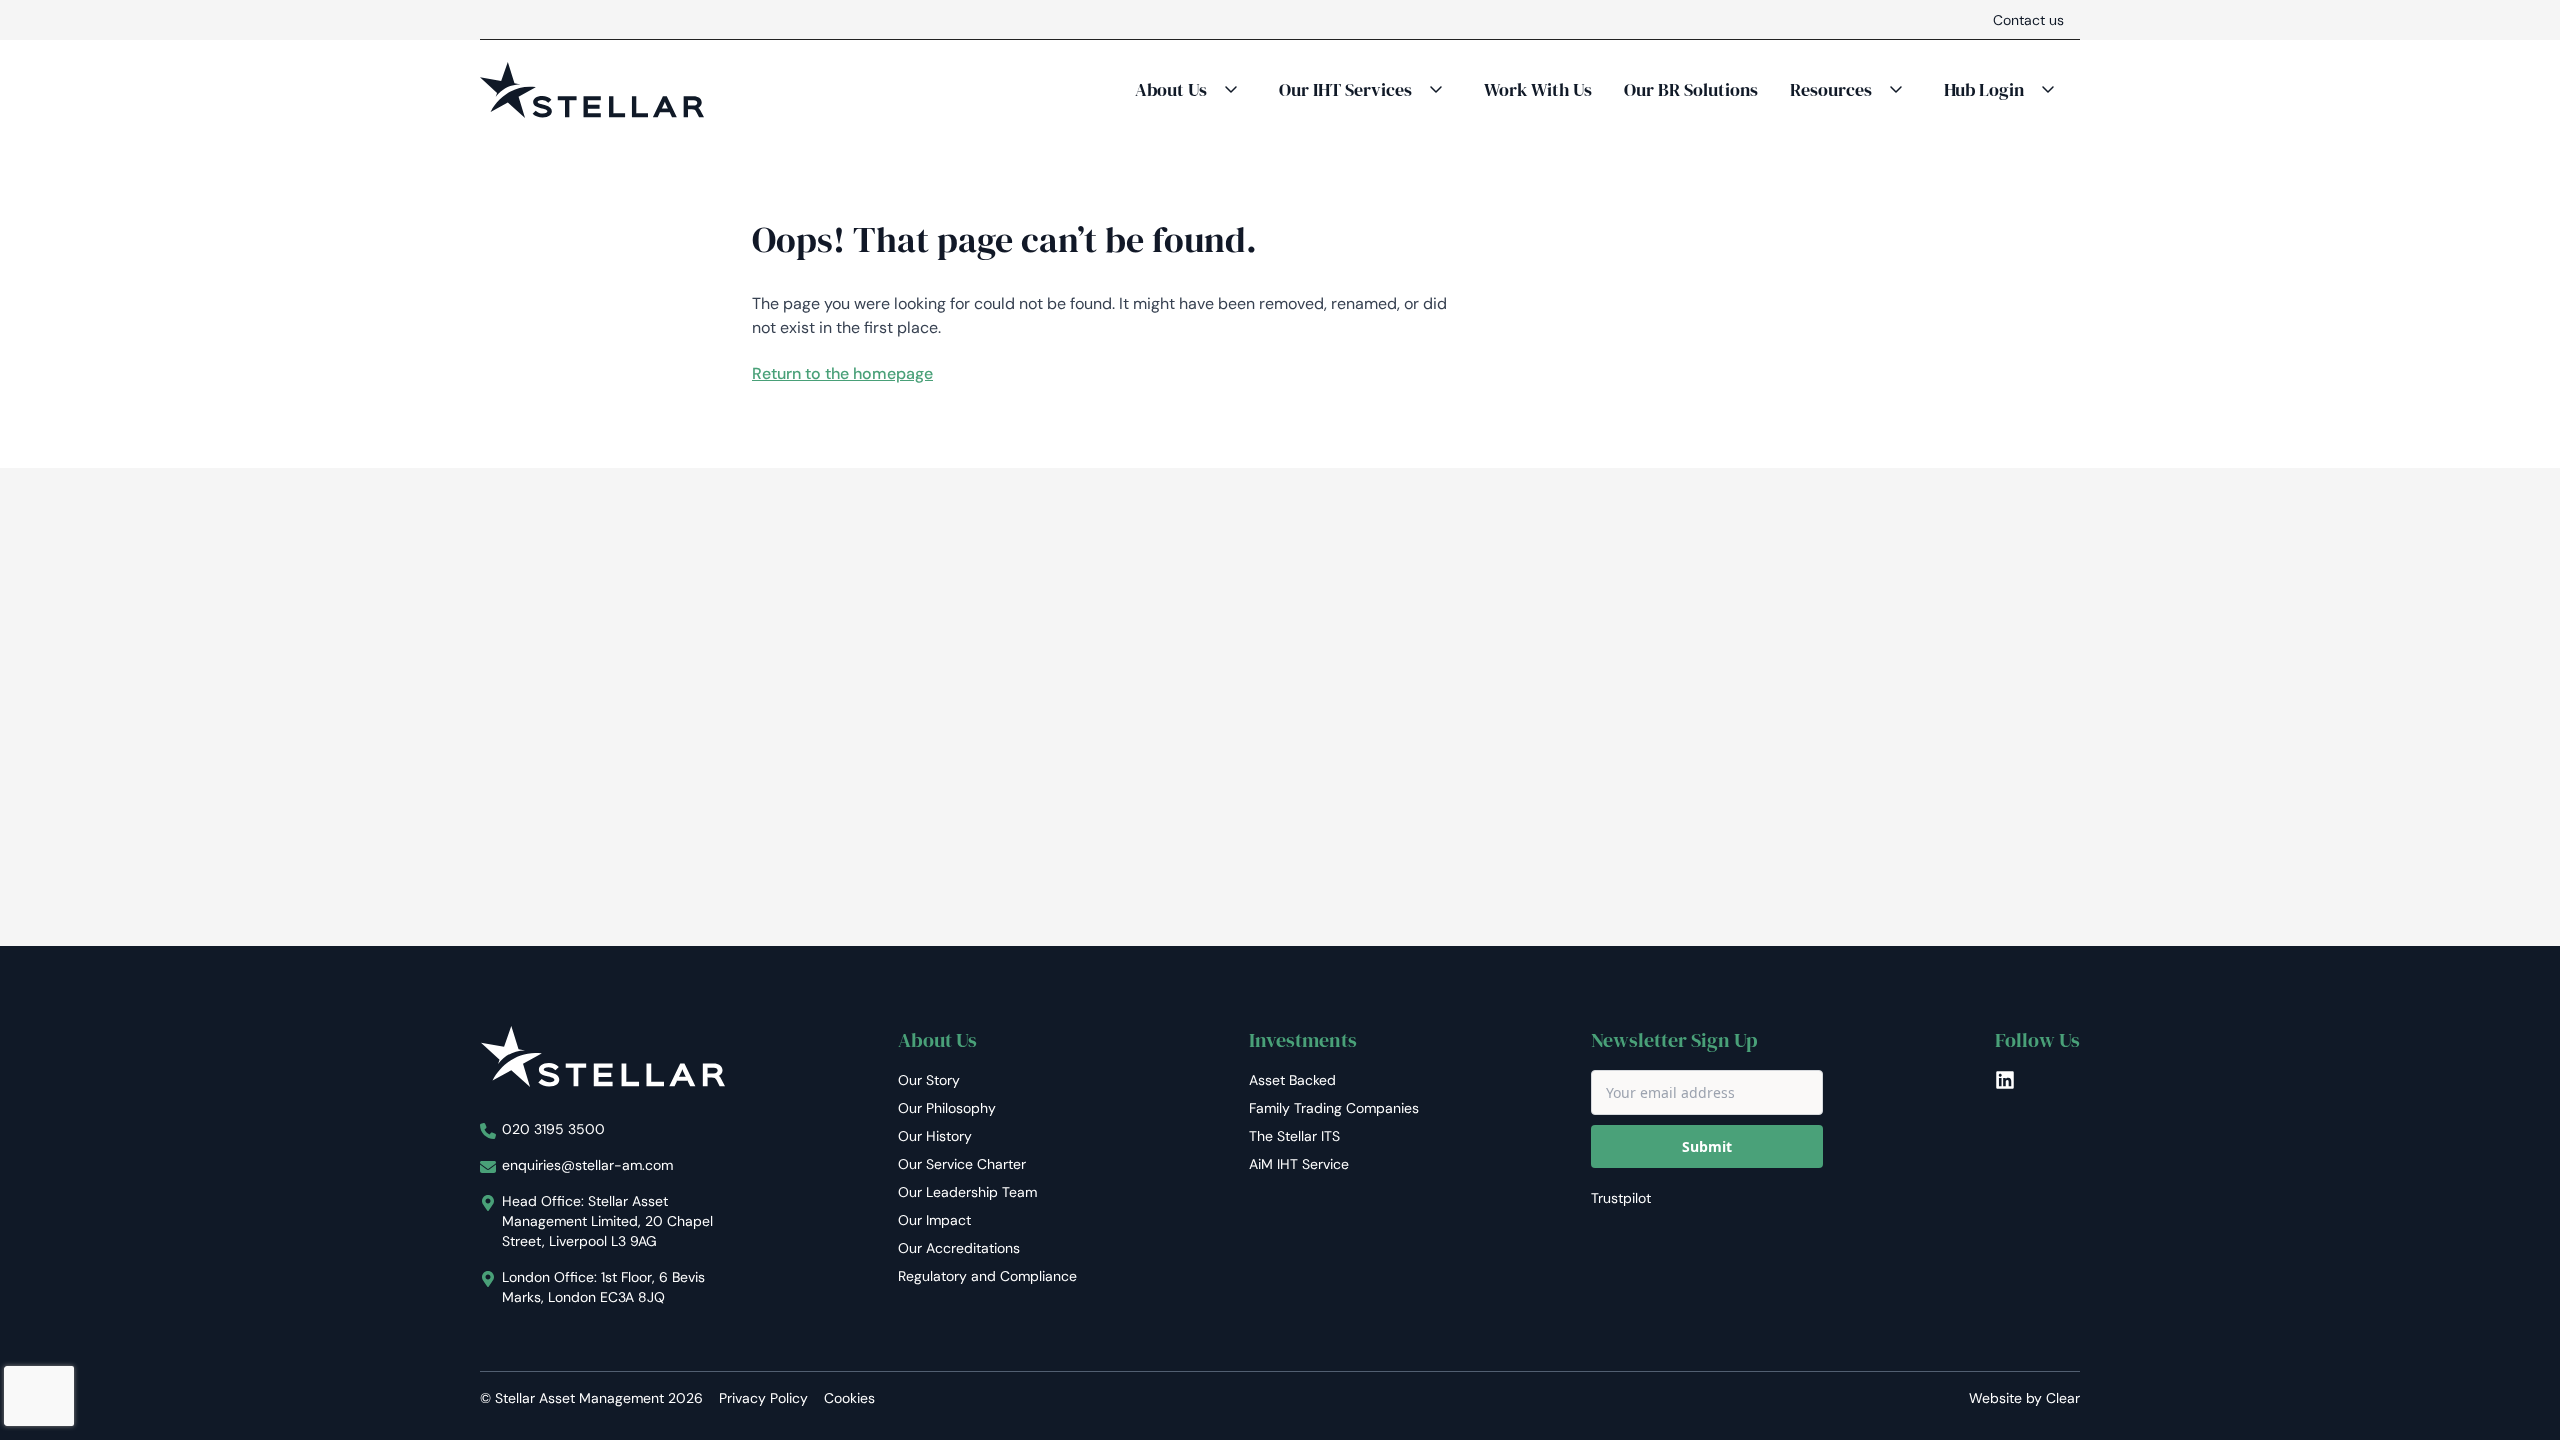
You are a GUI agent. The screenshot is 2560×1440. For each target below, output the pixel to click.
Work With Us (1538, 89)
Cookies (849, 1398)
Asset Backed (1292, 1080)
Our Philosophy (947, 1108)
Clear (2063, 1398)
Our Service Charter (962, 1164)
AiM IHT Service (1299, 1164)
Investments (1303, 1040)
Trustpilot (1621, 1198)
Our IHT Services (1345, 89)
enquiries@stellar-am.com (587, 1165)
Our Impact (934, 1220)
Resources (1831, 89)
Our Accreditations (959, 1248)
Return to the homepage (842, 373)
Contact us (2028, 20)
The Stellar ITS (1294, 1136)
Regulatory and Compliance (987, 1276)
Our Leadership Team (967, 1192)
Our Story (929, 1080)
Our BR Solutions (1691, 89)
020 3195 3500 (553, 1129)
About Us (1171, 89)
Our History (935, 1136)
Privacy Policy (763, 1398)
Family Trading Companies (1334, 1108)
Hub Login (1984, 89)
